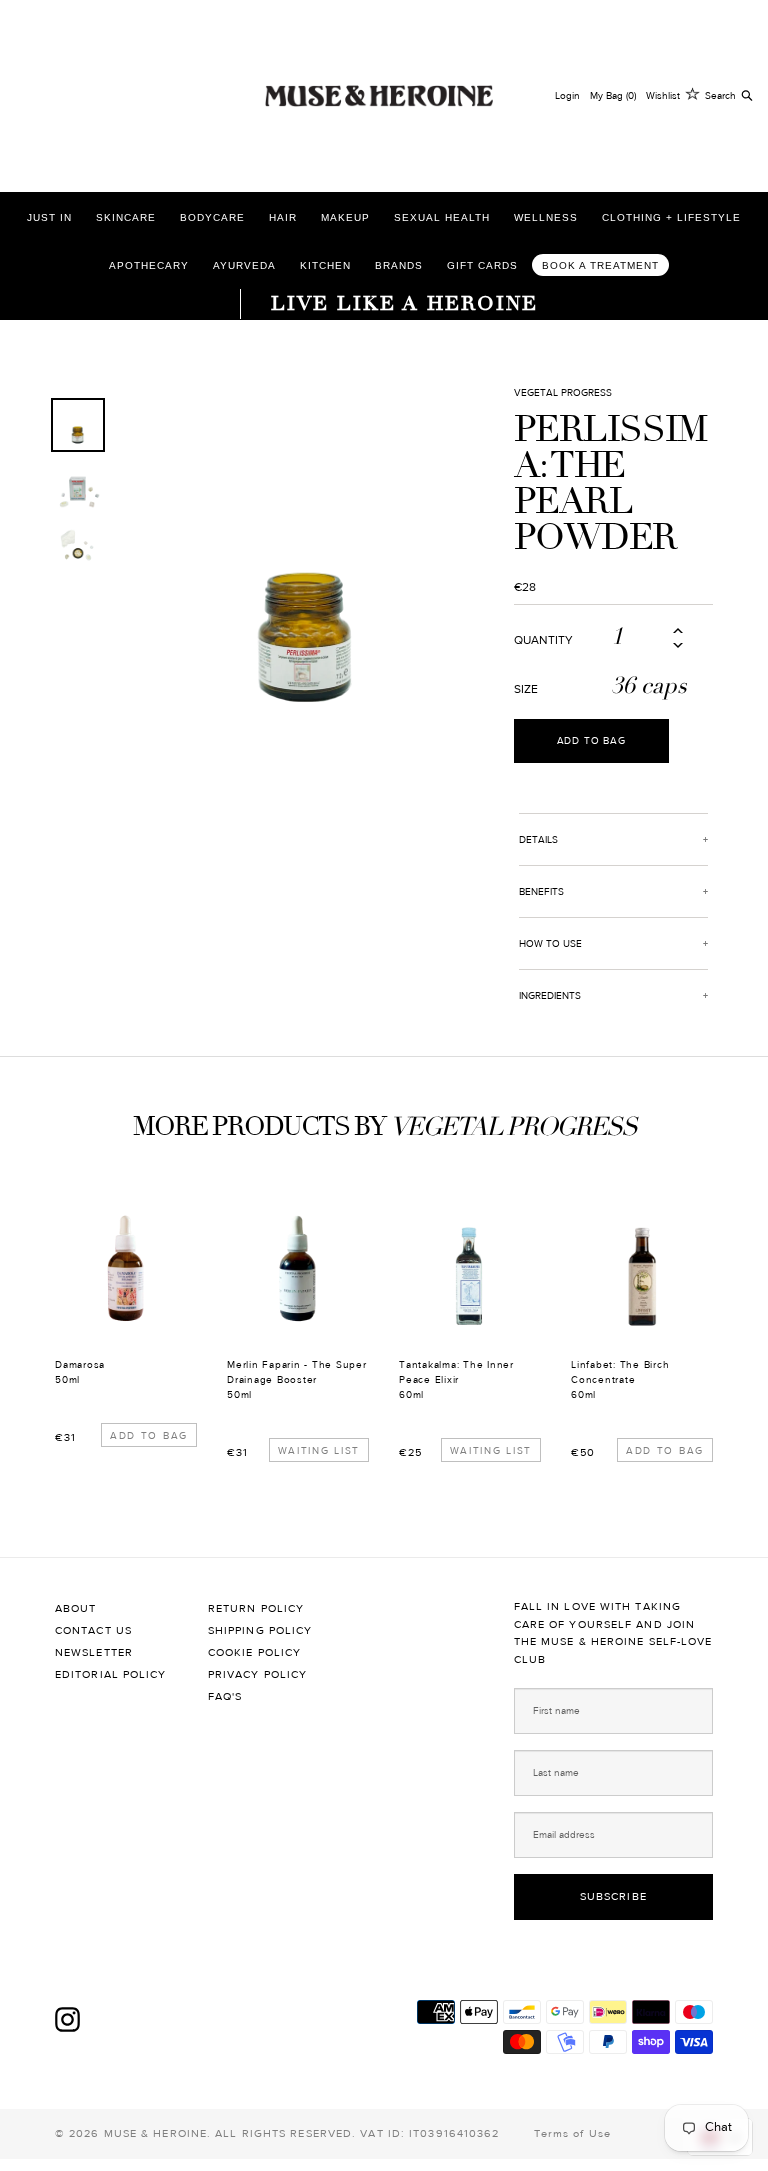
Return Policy (256, 1608)
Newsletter (94, 1652)
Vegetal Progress (563, 392)
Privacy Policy (257, 1674)
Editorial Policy (111, 1674)
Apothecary (149, 265)
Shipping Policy (260, 1630)
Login (567, 95)
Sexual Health (442, 217)
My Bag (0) (613, 95)
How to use (550, 943)
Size (526, 689)
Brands (399, 265)
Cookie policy (254, 1652)
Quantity (543, 640)
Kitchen (325, 265)
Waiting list (319, 1450)
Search (720, 95)
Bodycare (212, 217)
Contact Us (93, 1630)
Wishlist (663, 95)
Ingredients (550, 995)
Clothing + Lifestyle (671, 217)
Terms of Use (572, 2133)
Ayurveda (244, 265)
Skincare (126, 217)
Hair (283, 217)
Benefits (541, 891)
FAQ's (225, 1696)
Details (538, 839)
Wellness (546, 217)
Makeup (345, 217)
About (76, 1608)
